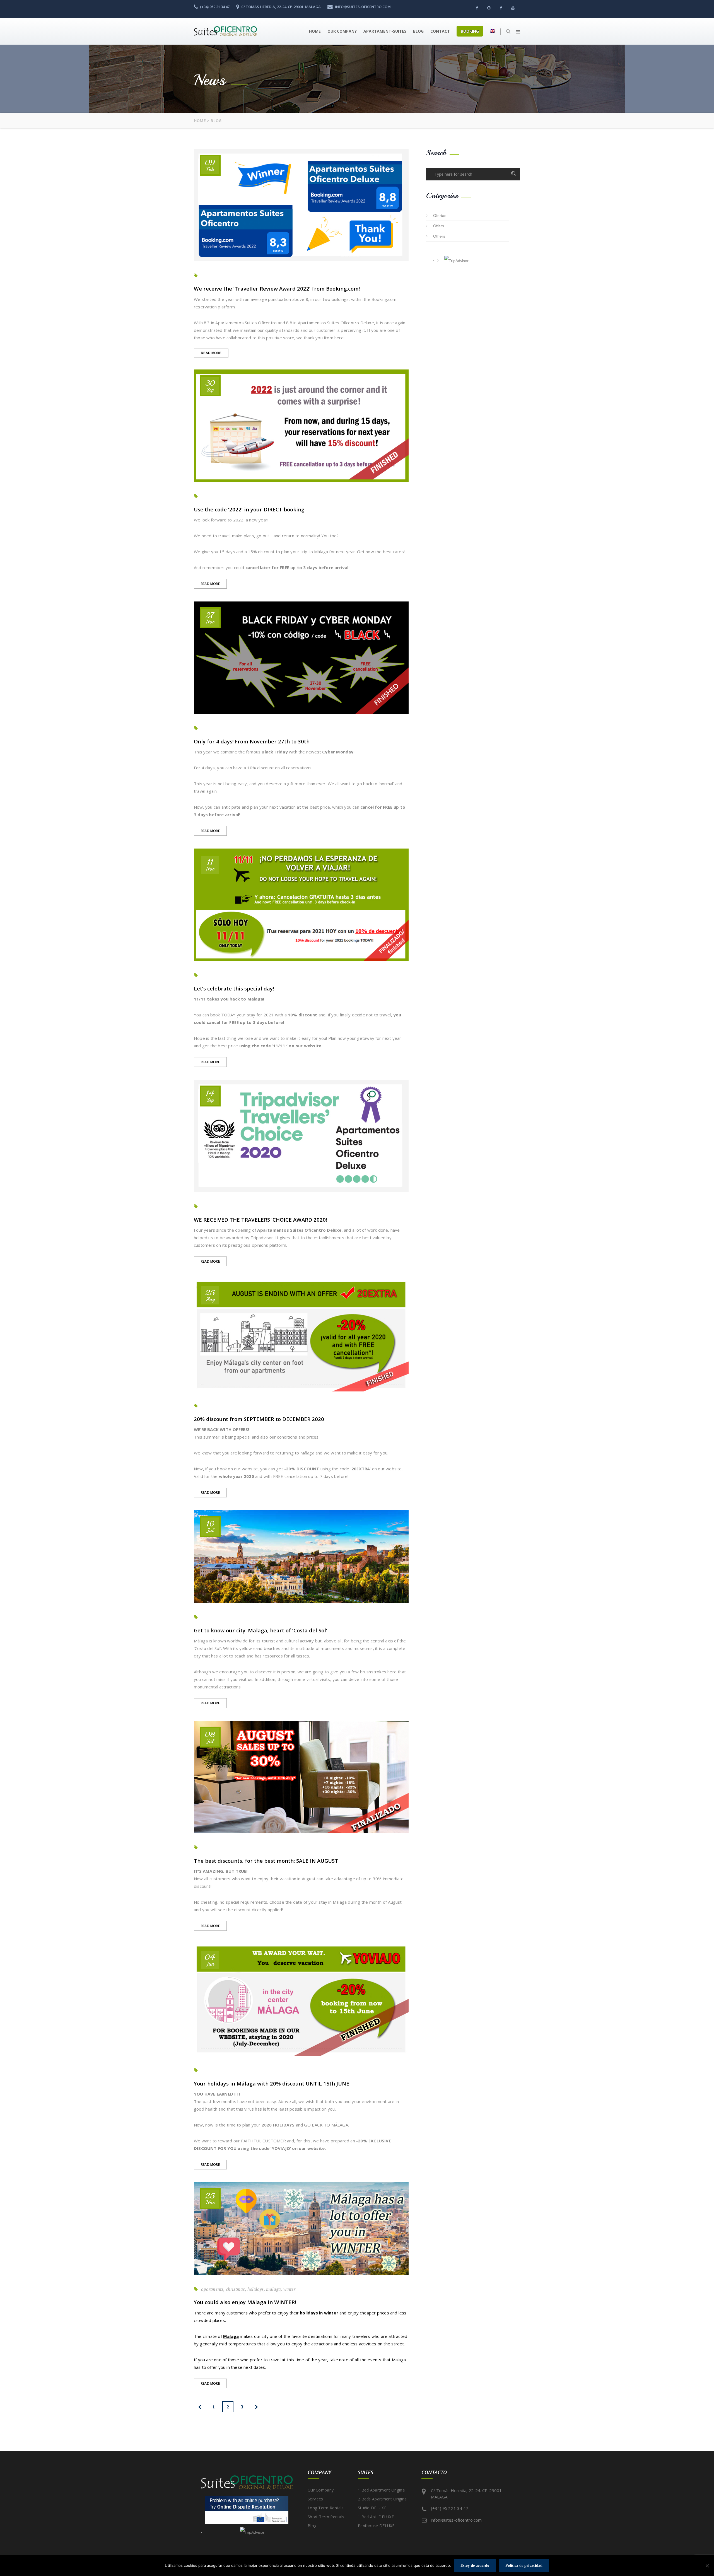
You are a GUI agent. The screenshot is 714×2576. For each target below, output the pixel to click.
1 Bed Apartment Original (382, 2490)
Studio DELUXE (372, 2508)
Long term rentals (326, 2508)
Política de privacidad (524, 2566)
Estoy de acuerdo (475, 2566)
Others (439, 236)
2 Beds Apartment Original (383, 2499)
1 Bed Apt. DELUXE (376, 2517)
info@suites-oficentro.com (456, 2520)
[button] (518, 32)
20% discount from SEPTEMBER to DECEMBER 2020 (259, 1419)
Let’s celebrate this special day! (234, 988)
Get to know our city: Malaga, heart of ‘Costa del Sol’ (260, 1630)
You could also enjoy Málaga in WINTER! (245, 2302)
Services (315, 2499)
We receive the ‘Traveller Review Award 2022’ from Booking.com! (277, 288)
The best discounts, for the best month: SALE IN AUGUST (266, 1861)
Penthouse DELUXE (376, 2526)
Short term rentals (326, 2517)
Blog (418, 31)
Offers (439, 226)
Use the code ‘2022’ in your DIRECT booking (249, 509)
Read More (215, 354)
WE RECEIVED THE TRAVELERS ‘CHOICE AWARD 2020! (260, 1220)
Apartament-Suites (385, 31)
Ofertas (440, 216)
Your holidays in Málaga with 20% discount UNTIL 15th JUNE (272, 2083)
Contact (440, 31)
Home (315, 31)
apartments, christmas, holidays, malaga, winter (248, 2289)
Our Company (342, 31)
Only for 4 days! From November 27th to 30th (252, 741)
